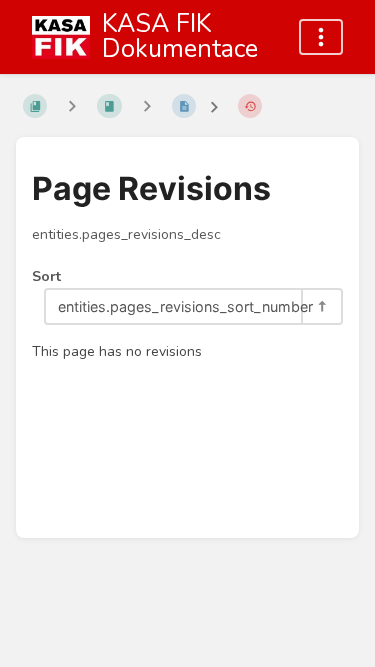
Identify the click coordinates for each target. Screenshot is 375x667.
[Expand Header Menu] (321, 37)
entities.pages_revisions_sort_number (179, 306)
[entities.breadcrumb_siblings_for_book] (72, 106)
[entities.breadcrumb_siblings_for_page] (147, 106)
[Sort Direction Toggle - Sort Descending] (321, 306)
